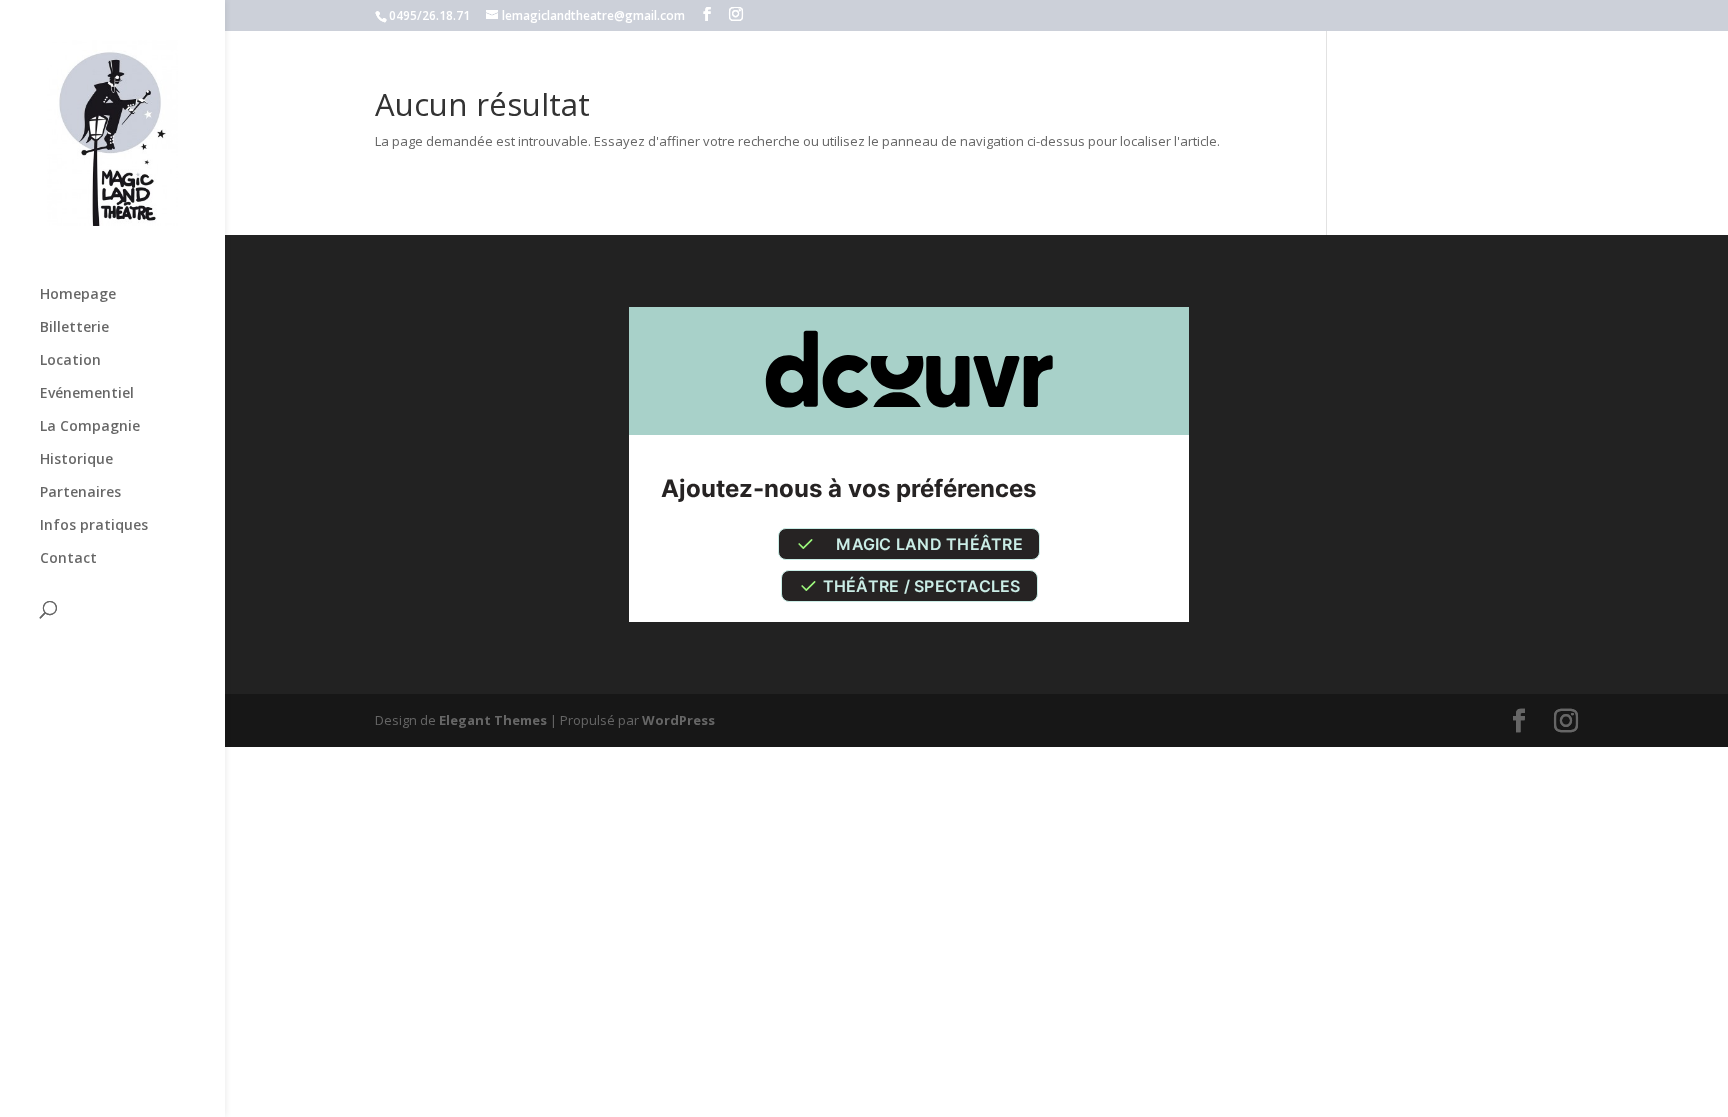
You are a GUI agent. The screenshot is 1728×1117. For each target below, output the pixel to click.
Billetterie (74, 328)
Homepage (78, 295)
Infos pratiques (94, 526)
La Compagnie (90, 427)
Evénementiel (87, 394)
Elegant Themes (493, 720)
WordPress (678, 720)
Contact (68, 559)
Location (70, 361)
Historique (76, 460)
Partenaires (80, 493)
